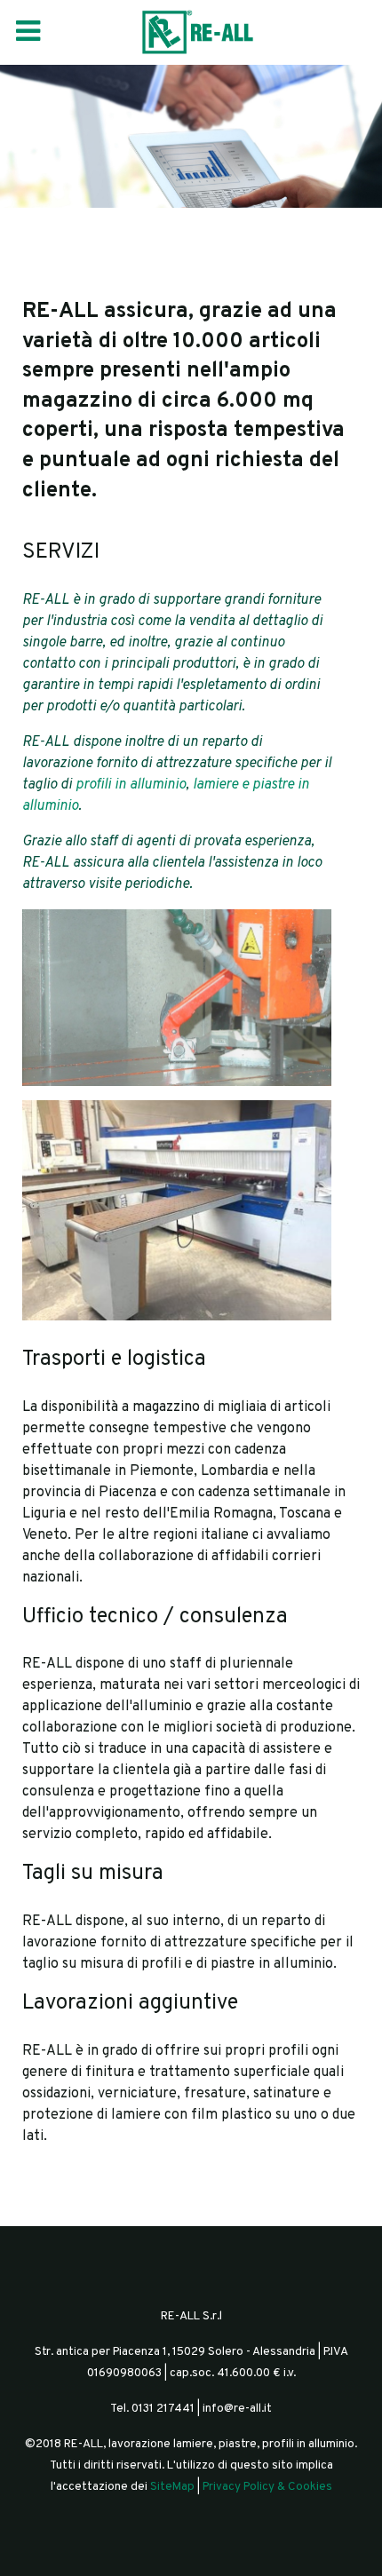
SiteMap (172, 2487)
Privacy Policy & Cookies (267, 2487)
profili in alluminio (131, 785)
